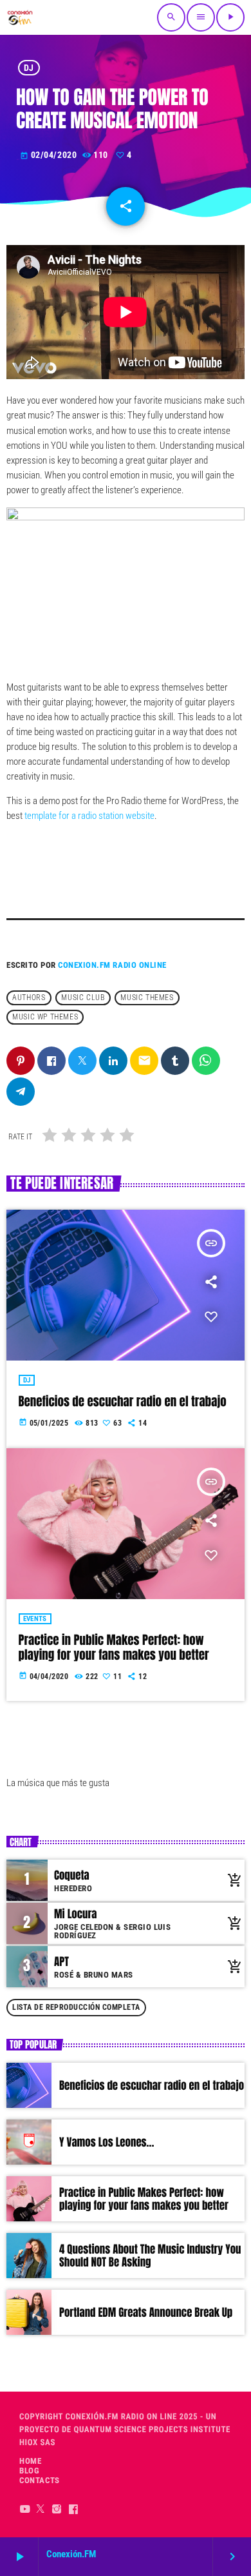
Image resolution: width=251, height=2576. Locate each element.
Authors (29, 998)
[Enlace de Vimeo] (20, 17)
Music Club (83, 998)
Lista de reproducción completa (76, 2007)
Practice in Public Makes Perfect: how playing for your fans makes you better (114, 1648)
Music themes (147, 998)
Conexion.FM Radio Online (112, 965)
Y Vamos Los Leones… (107, 2142)
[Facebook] (74, 2509)
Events (35, 1619)
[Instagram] (57, 2509)
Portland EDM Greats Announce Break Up (146, 2312)
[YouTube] (25, 2509)
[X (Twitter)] (41, 2509)
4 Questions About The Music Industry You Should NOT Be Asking (150, 2256)
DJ (29, 68)
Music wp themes (45, 1018)
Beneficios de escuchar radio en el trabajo (123, 1402)
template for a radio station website (88, 816)
